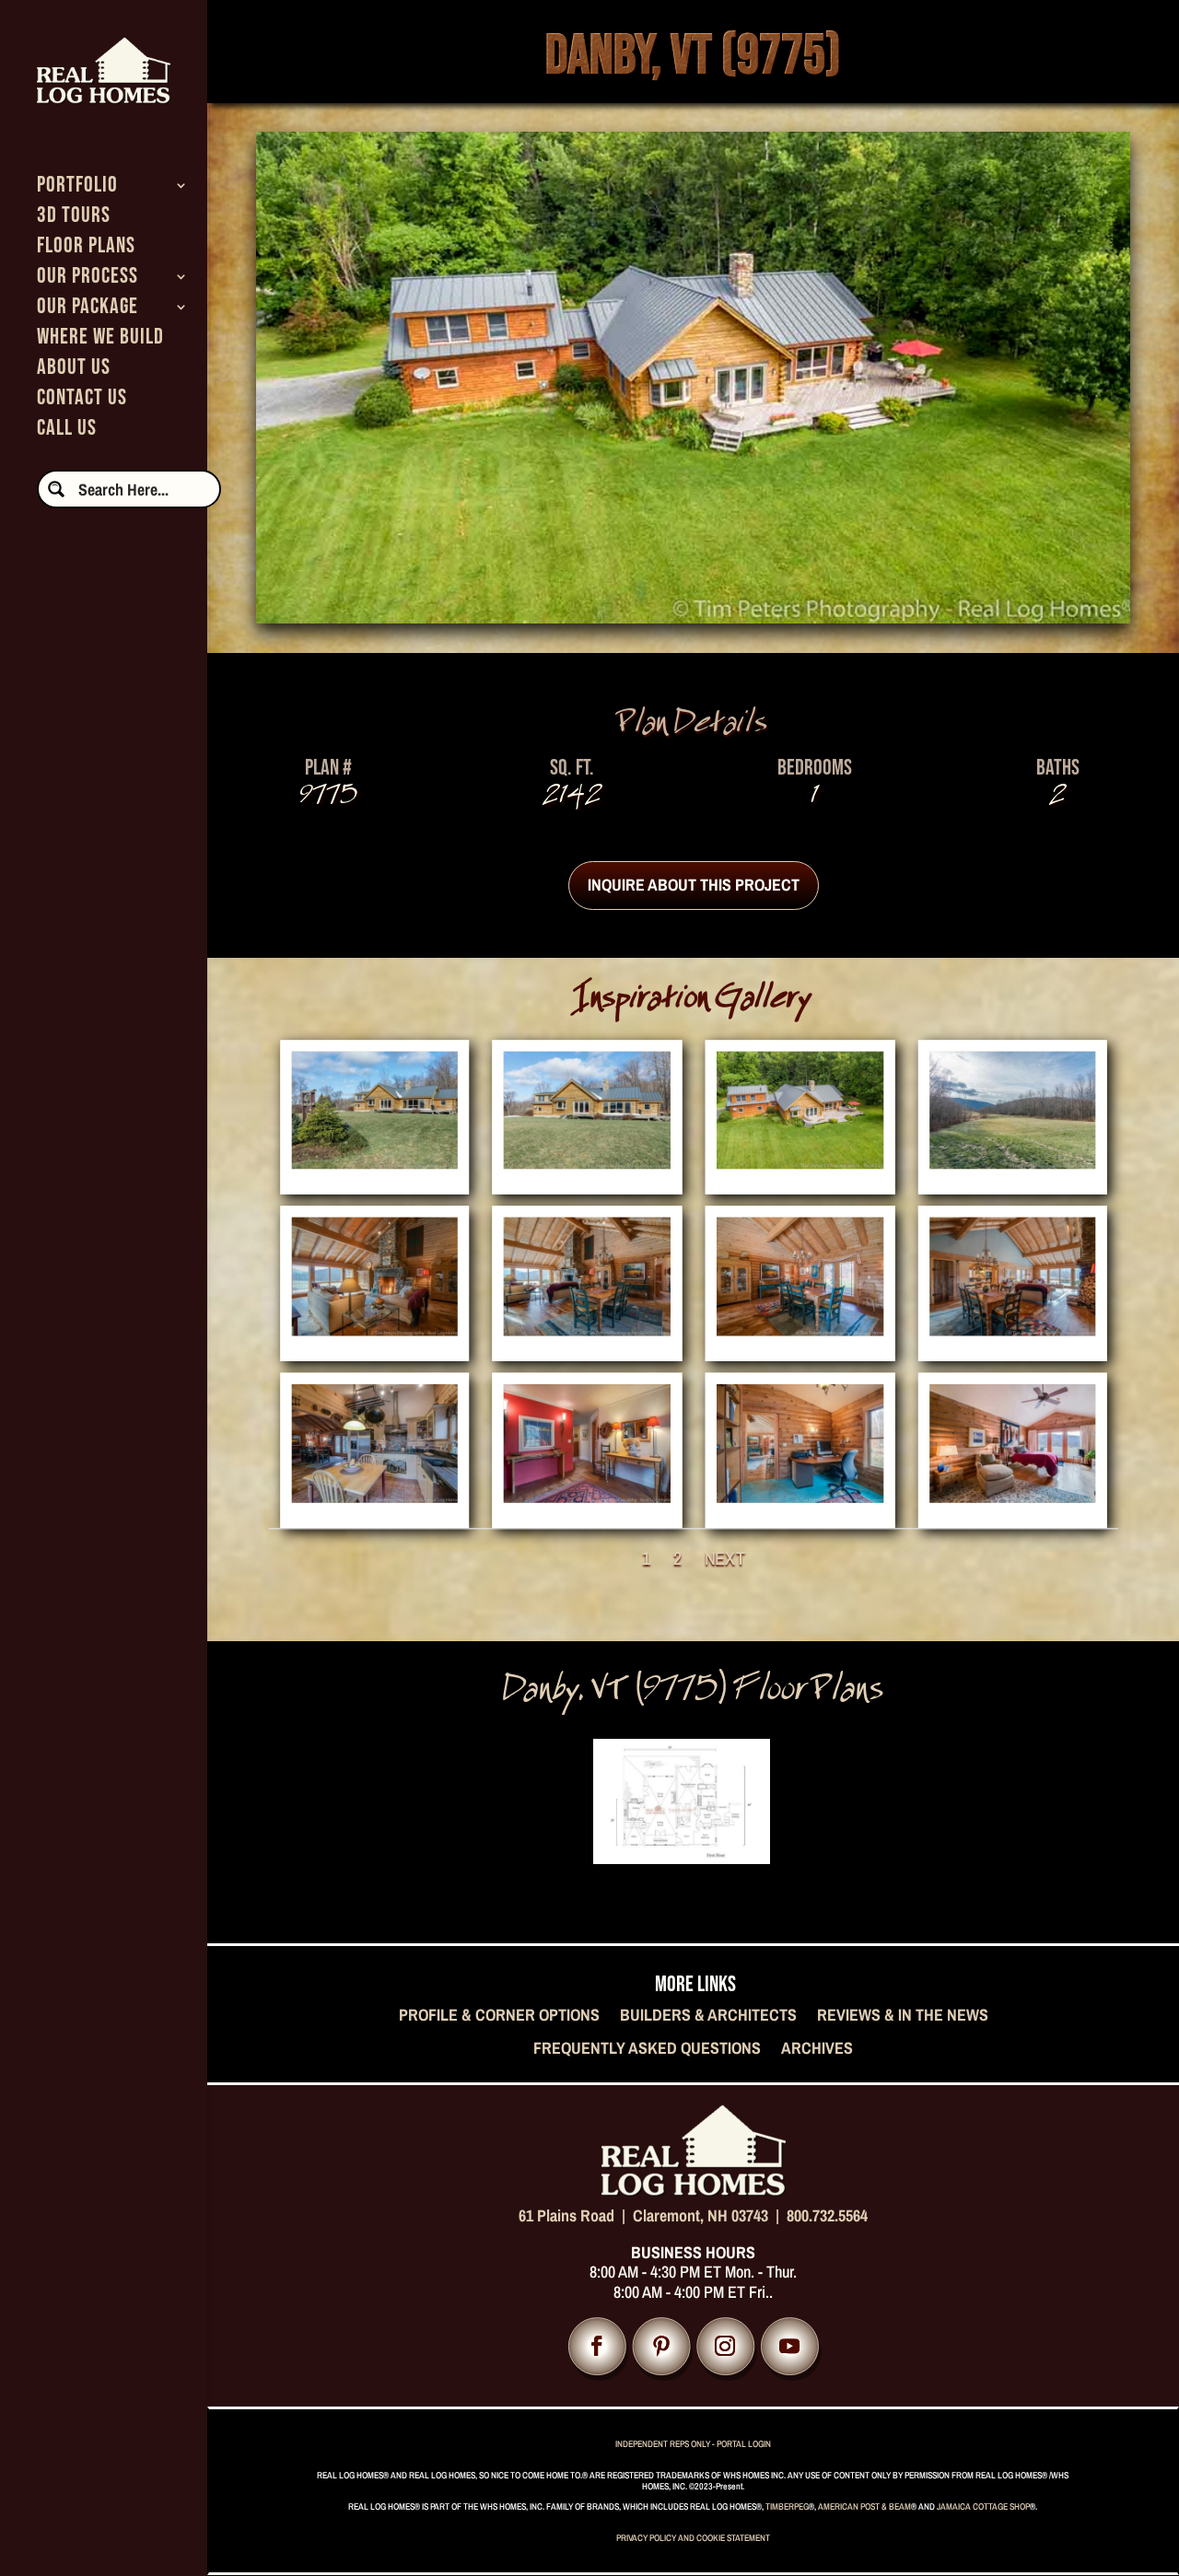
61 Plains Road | (576, 2215)
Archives (817, 2049)
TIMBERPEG (787, 2506)
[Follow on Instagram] (725, 2346)
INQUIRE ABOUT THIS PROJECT (694, 885)
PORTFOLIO (77, 188)
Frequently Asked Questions (647, 2049)
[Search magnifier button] (56, 489)
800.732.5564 (827, 2215)
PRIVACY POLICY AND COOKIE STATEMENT (693, 2538)
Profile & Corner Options (499, 2016)
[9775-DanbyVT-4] (1012, 1160)
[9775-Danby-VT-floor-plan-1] (682, 1857)
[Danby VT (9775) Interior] (374, 1327)
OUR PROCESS (88, 280)
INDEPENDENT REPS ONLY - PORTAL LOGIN (693, 2444)
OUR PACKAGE (88, 310)
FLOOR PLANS (86, 249)
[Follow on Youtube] (790, 2346)
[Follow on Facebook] (597, 2346)
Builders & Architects (708, 2016)
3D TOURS (74, 219)
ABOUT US (74, 371)
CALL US (67, 431)
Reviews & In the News (903, 2016)
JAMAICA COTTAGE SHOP (983, 2506)
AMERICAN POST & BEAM (864, 2506)
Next (724, 1558)
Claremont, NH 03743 (700, 2215)
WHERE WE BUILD (100, 340)
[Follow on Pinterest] (661, 2346)
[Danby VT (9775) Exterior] (374, 1160)
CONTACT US (82, 401)
